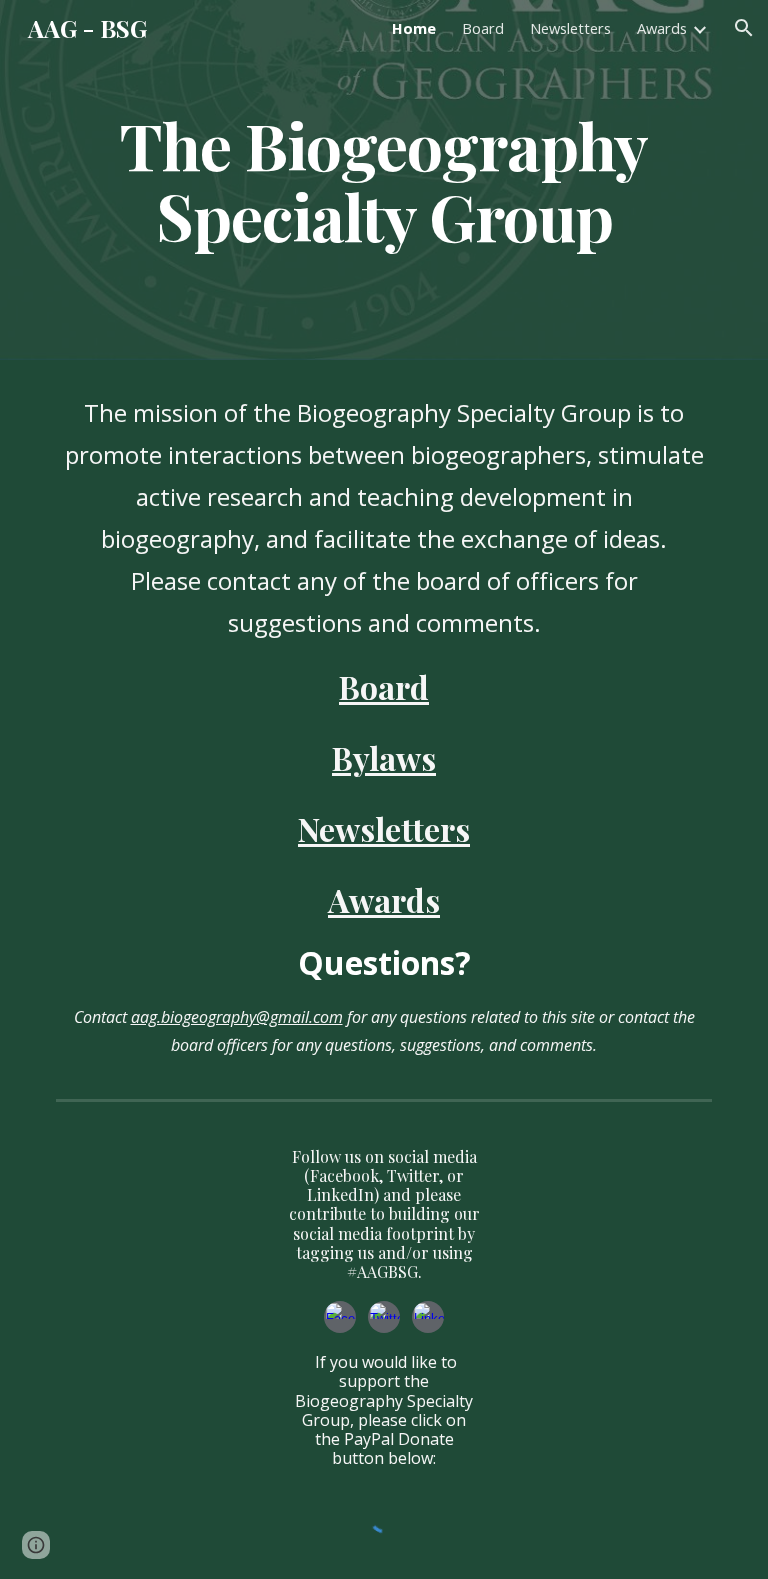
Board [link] (483, 28)
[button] (744, 28)
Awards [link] (662, 28)
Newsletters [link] (570, 28)
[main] (383, 180)
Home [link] (414, 28)
